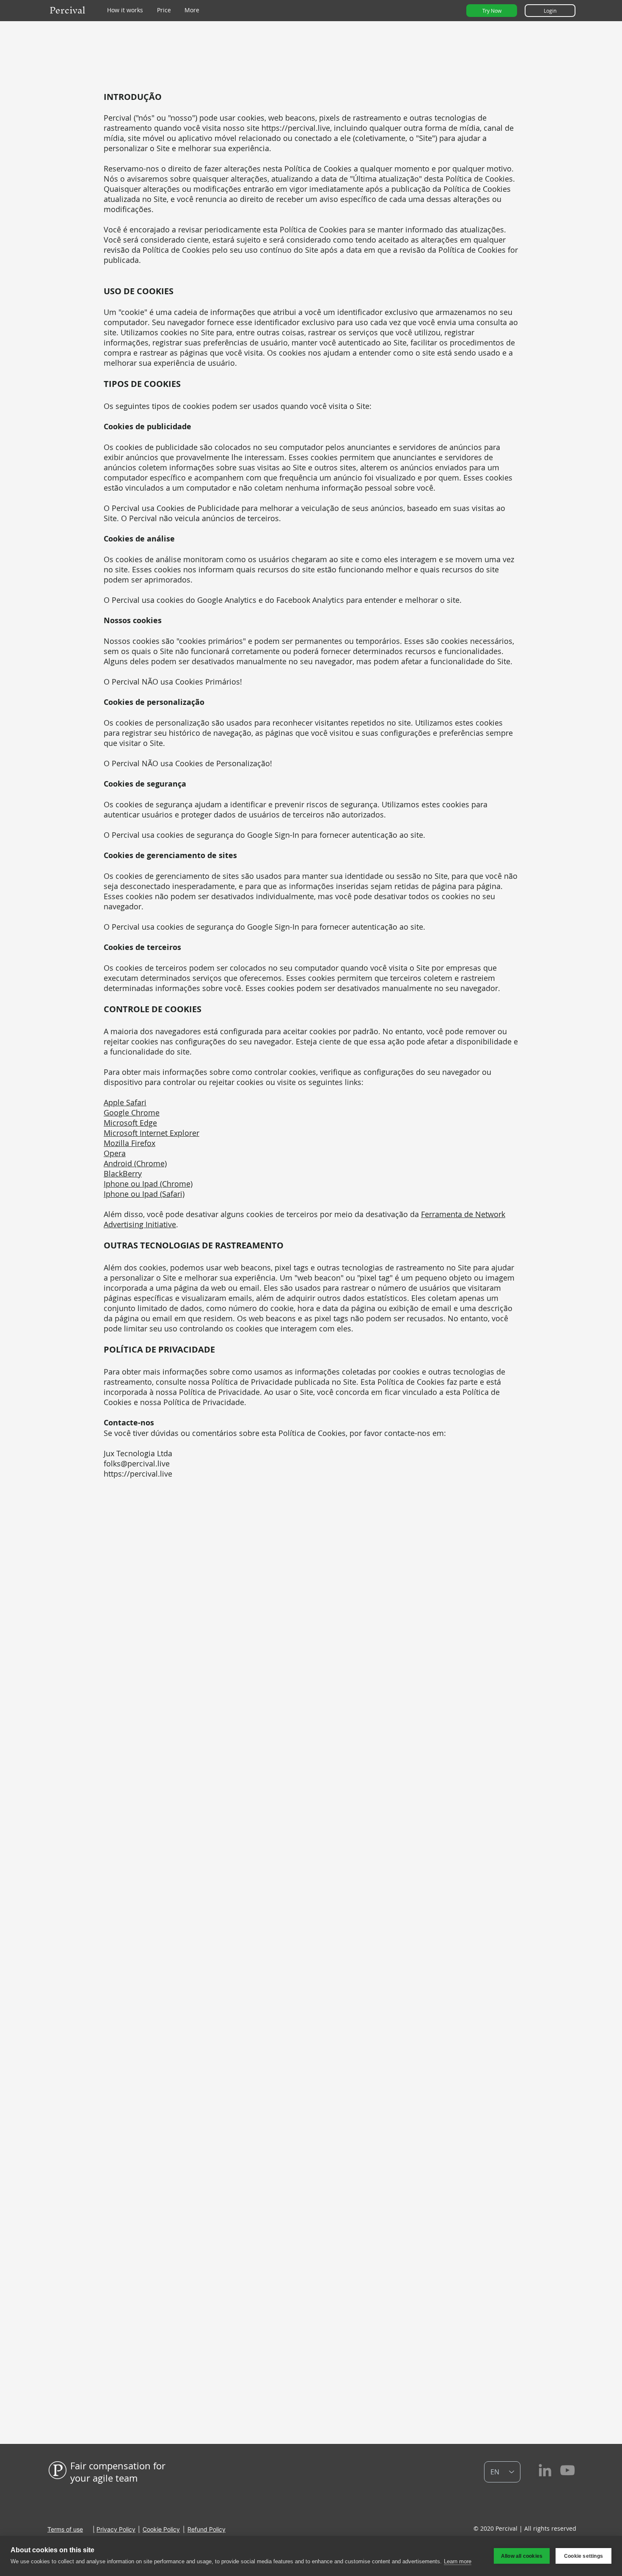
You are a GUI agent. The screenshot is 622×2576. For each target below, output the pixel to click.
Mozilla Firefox (129, 1143)
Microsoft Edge (130, 1123)
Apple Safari (125, 1102)
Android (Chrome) (135, 1163)
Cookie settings (583, 2556)
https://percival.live (296, 128)
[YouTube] (567, 2470)
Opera (115, 1153)
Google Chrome (132, 1113)
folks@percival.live (137, 1463)
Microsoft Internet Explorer (151, 1133)
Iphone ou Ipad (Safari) (144, 1194)
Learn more (458, 2561)
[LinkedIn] (545, 2470)
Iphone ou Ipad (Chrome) (148, 1184)
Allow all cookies (522, 2556)
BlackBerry (123, 1173)
